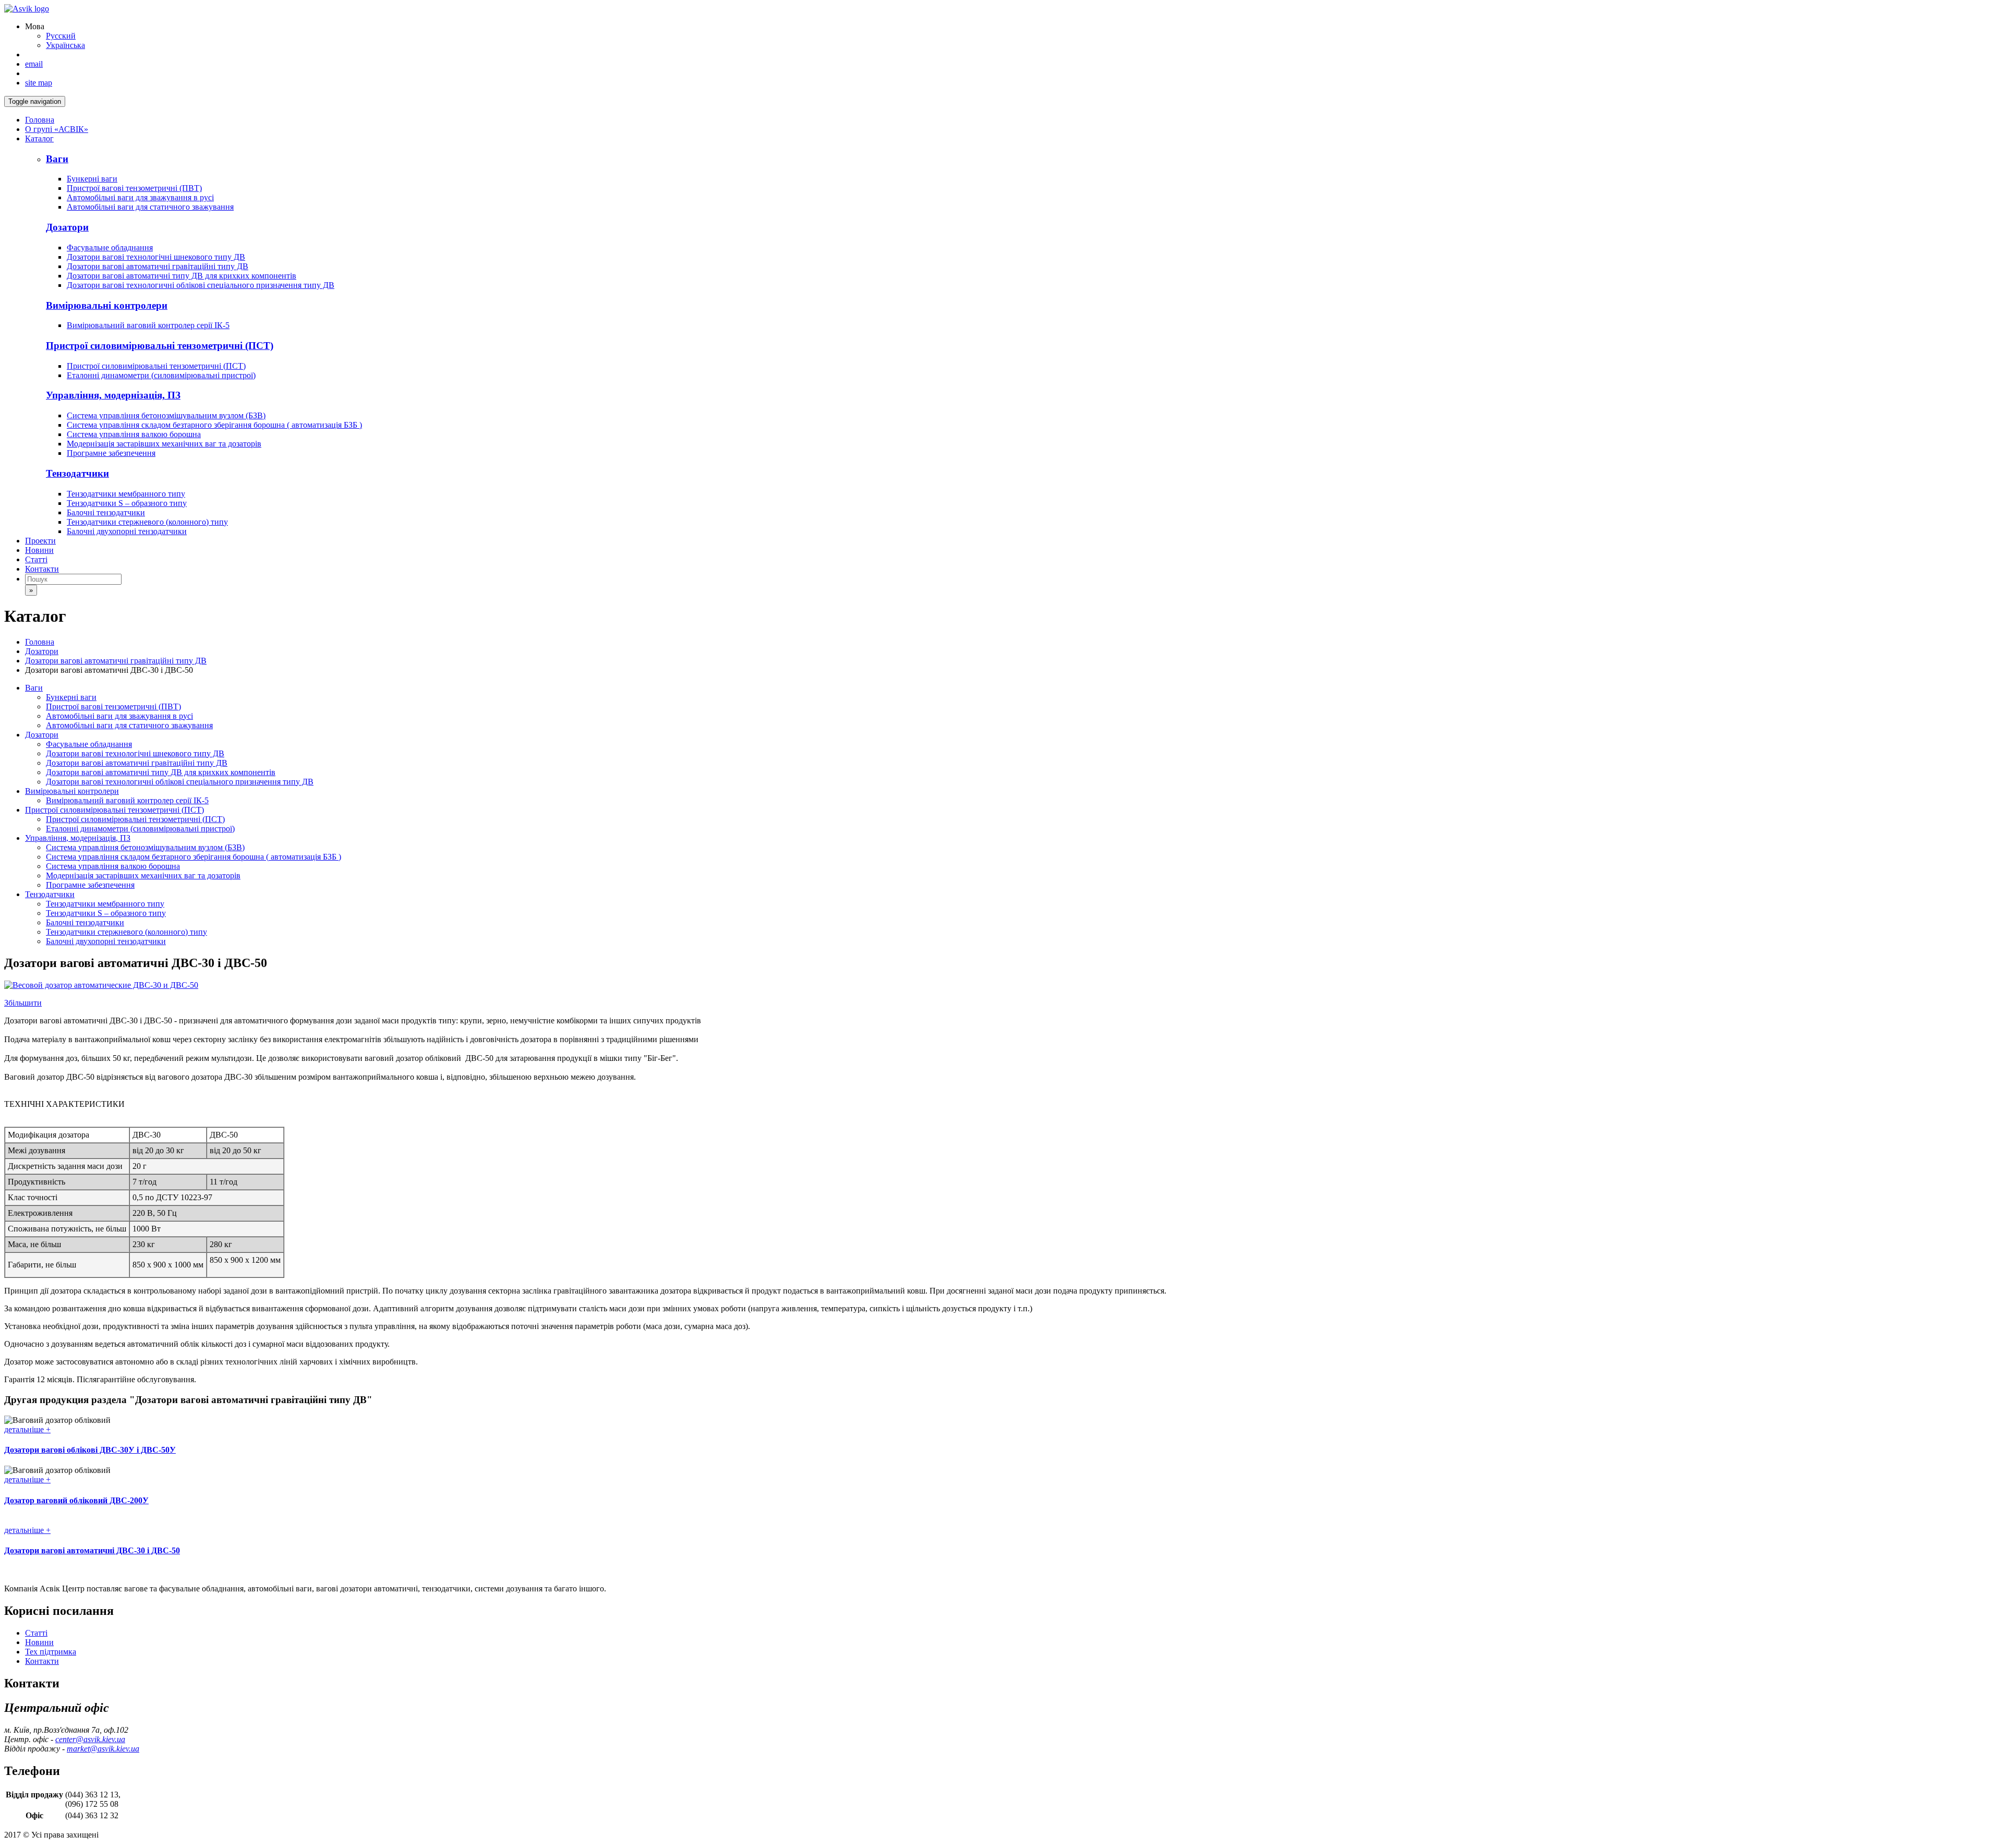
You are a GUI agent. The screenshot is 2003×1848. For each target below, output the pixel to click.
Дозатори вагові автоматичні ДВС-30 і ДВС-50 (92, 1550)
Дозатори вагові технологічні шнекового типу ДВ (156, 257)
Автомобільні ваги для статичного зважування (150, 207)
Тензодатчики (50, 894)
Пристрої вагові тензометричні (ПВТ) (134, 188)
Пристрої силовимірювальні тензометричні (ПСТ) (156, 366)
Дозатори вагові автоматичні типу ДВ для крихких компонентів (182, 276)
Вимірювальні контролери (72, 791)
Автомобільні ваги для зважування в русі (140, 197)
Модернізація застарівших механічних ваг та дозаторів (164, 444)
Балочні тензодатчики (106, 512)
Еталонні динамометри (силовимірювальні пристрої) (161, 375)
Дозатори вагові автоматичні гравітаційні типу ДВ (158, 266)
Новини (39, 550)
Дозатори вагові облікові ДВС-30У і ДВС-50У (90, 1450)
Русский (61, 36)
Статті (36, 559)
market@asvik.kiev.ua (103, 1749)
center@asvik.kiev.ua (90, 1739)
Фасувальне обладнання (110, 247)
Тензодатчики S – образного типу (127, 503)
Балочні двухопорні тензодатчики (127, 531)
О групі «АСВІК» (57, 129)
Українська (65, 45)
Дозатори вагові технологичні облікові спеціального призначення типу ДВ (201, 285)
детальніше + (27, 1429)
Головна (40, 120)
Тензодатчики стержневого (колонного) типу (147, 522)
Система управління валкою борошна (134, 434)
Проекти (40, 541)
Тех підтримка (51, 1652)
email (34, 64)
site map (39, 83)
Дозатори (42, 651)
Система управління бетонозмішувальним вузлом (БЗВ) (166, 415)
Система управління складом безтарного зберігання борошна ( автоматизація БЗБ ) (214, 425)
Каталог (39, 138)
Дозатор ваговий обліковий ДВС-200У (76, 1500)
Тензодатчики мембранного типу (126, 494)
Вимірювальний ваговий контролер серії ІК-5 (148, 325)
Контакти (42, 569)
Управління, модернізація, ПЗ (78, 838)
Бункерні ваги (92, 179)
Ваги (34, 688)
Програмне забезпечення (111, 453)
